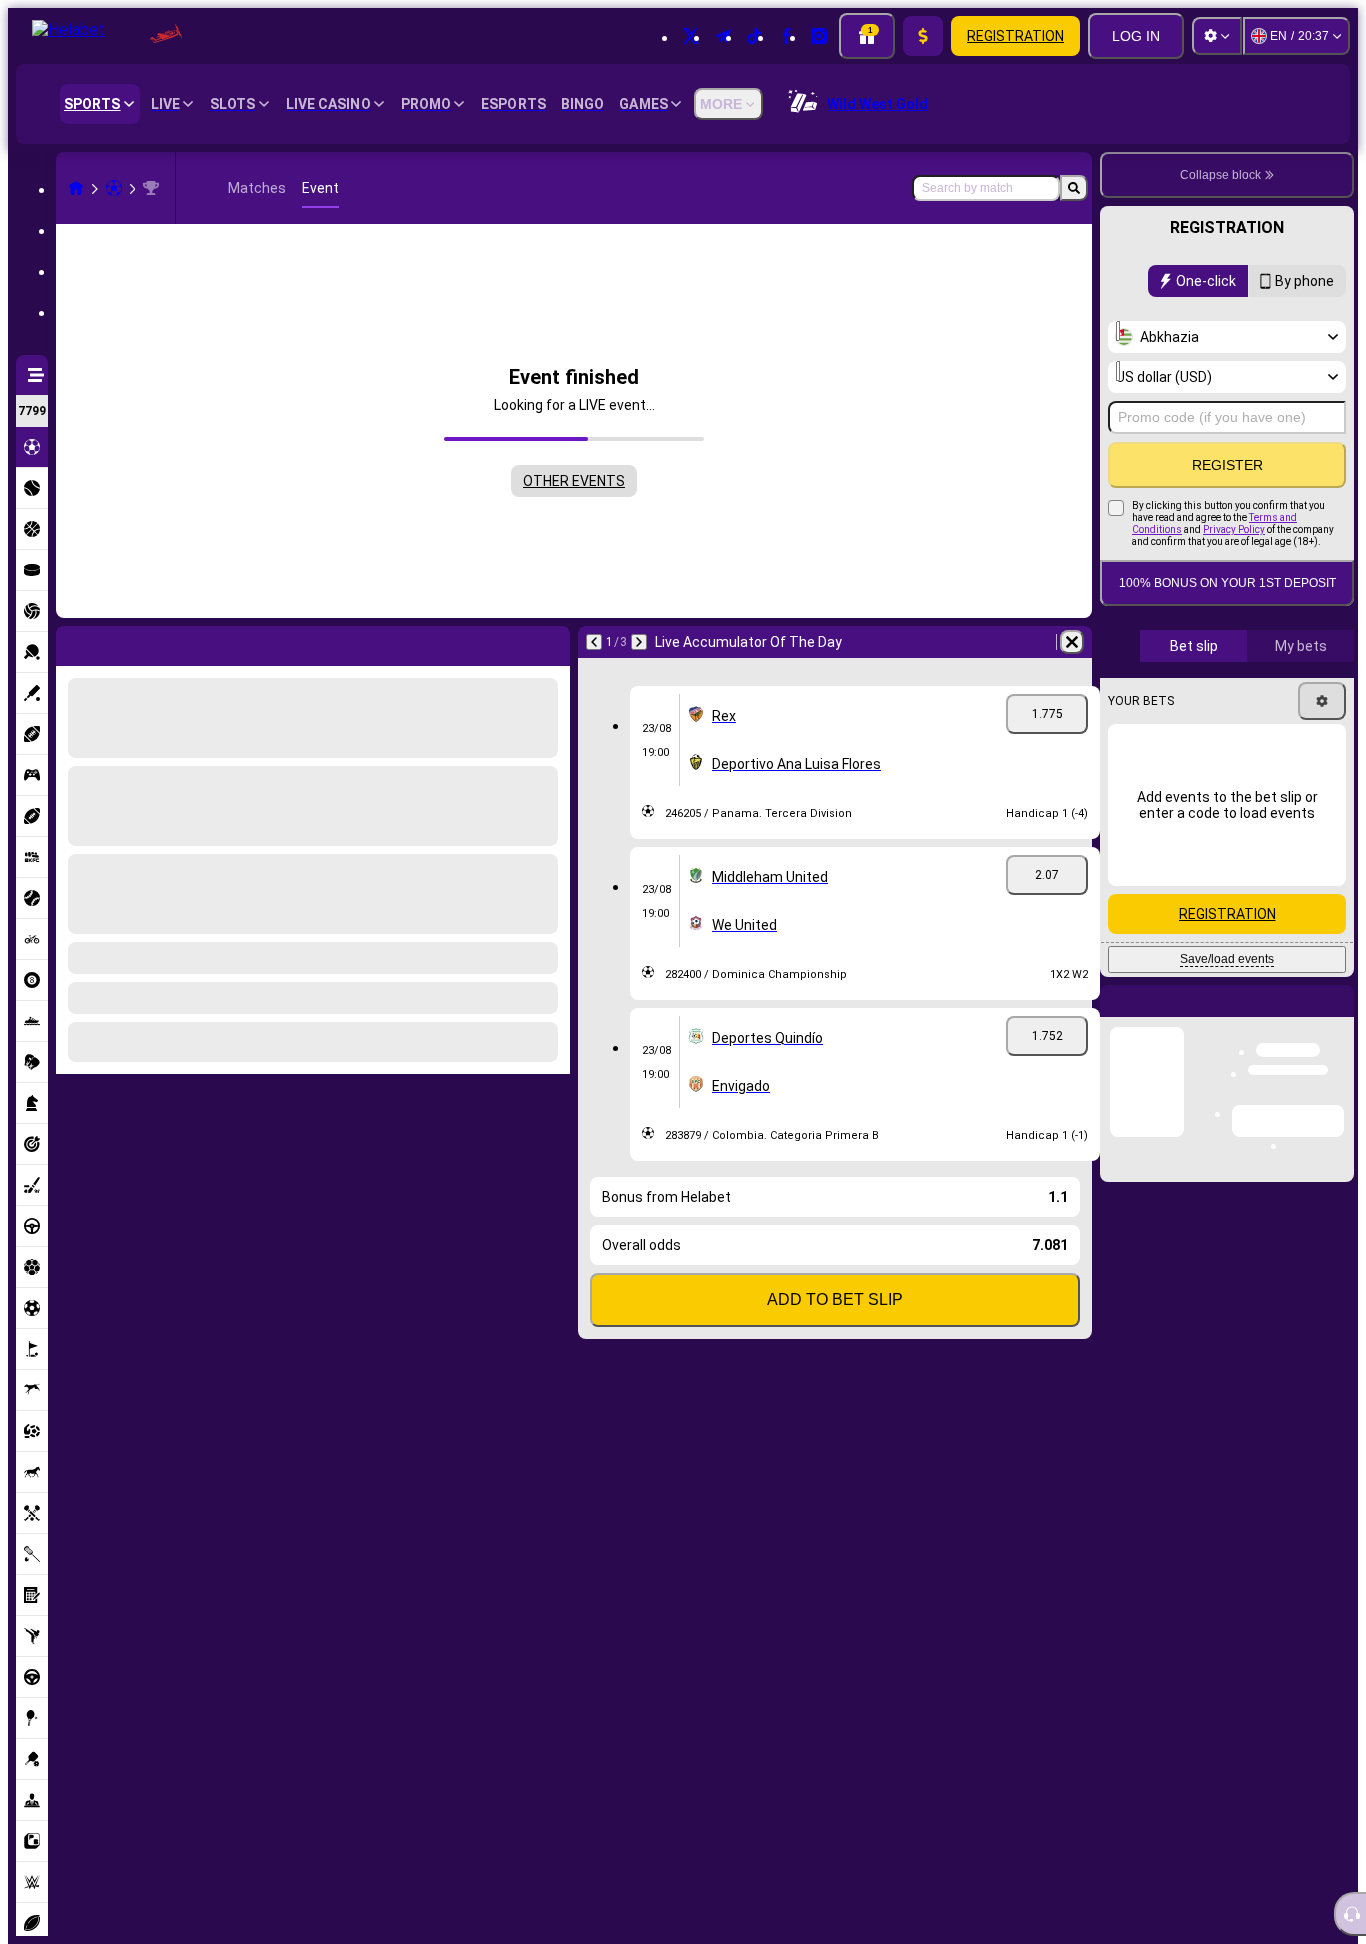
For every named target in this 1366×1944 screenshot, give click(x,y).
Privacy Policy (1234, 529)
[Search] (1074, 188)
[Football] (114, 188)
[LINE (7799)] (76, 188)
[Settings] (1217, 36)
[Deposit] (923, 36)
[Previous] (72, 642)
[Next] (124, 642)
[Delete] (550, 642)
